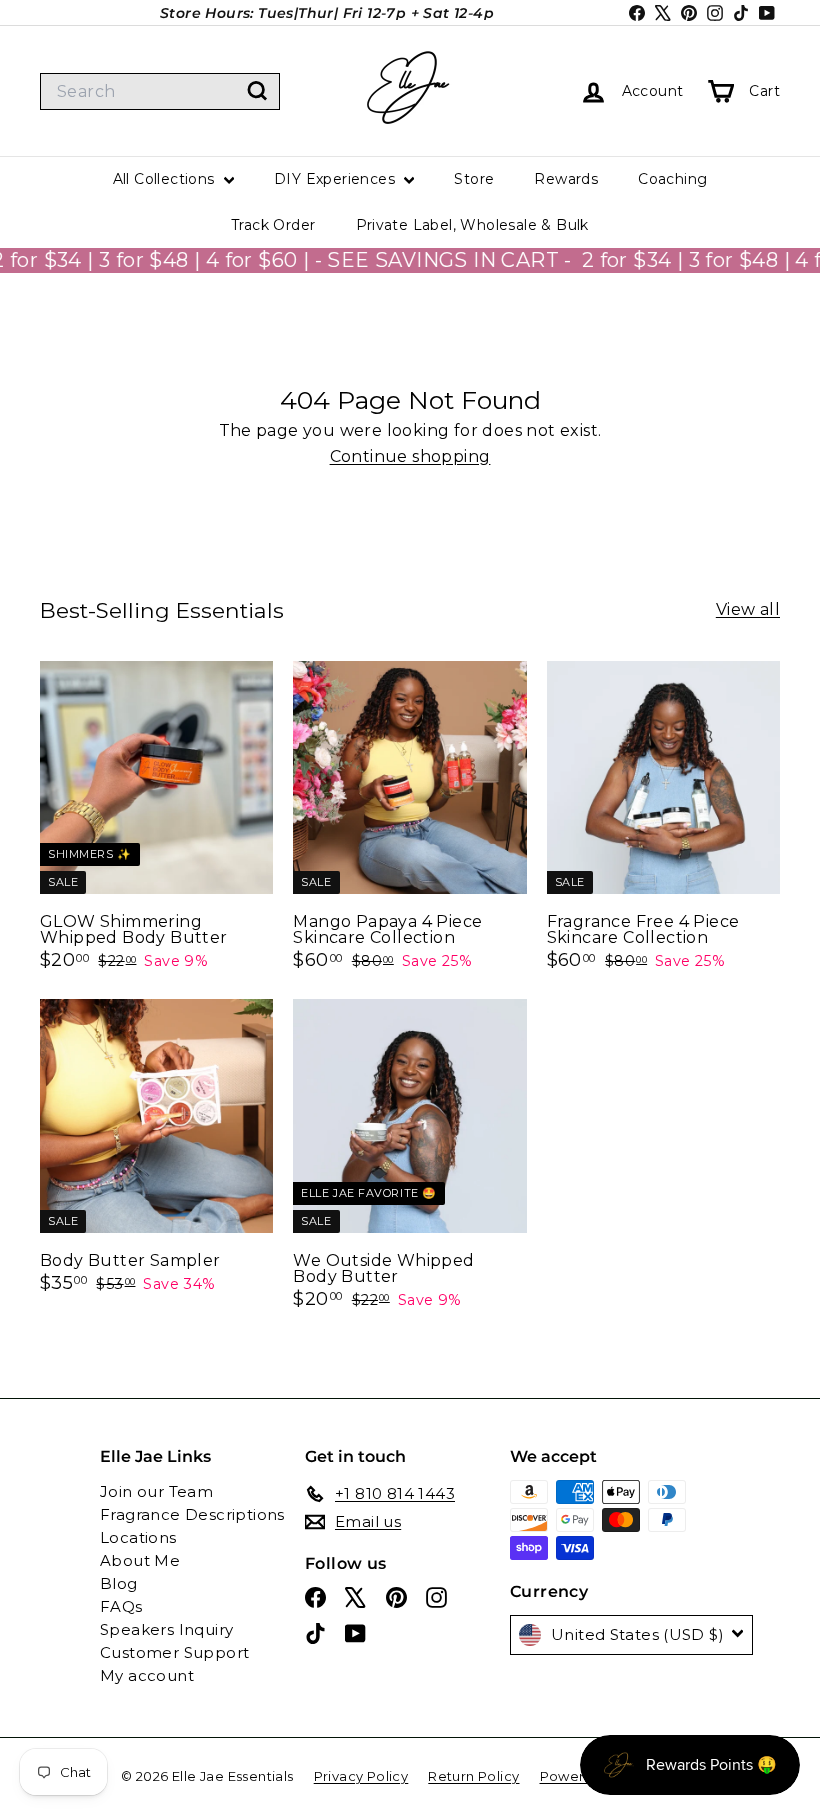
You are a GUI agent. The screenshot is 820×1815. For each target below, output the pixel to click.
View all (748, 610)
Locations (138, 1537)
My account (147, 1675)
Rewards (566, 179)
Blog (119, 1583)
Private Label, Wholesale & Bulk (472, 225)
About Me (140, 1560)
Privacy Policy (361, 1776)
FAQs (121, 1606)
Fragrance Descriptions (192, 1514)
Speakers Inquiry (166, 1629)
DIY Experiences (336, 179)
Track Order (273, 225)
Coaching (672, 179)
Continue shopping (410, 456)
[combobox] (160, 91)
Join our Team (156, 1491)
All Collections (166, 179)
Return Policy (473, 1776)
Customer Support (174, 1652)
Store (474, 179)
